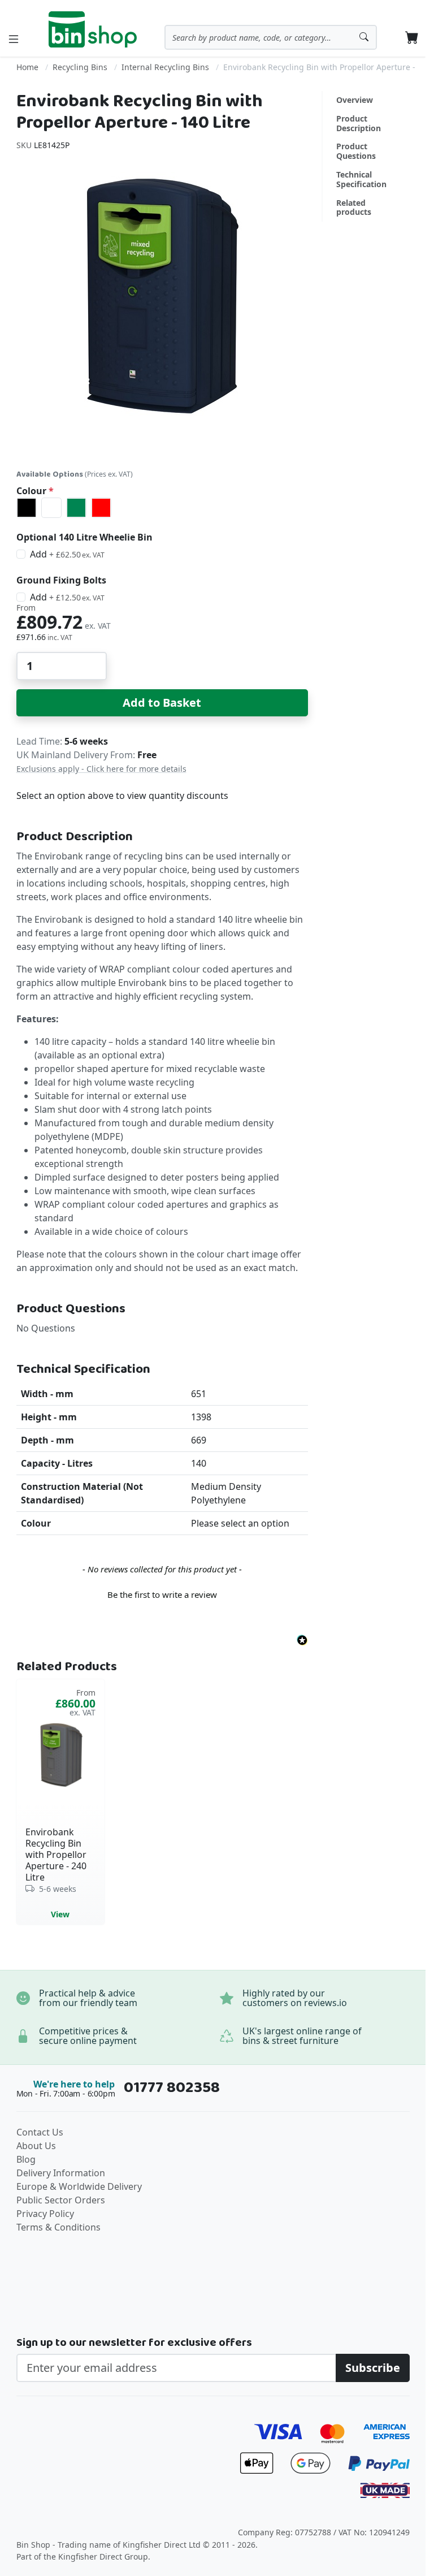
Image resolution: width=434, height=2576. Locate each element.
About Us (36, 2146)
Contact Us (40, 2132)
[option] (27, 508)
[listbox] (162, 508)
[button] (162, 1593)
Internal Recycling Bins (165, 67)
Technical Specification (361, 179)
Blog (26, 2159)
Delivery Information (61, 2173)
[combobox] (271, 37)
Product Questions (356, 151)
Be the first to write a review (162, 1594)
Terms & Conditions (58, 2227)
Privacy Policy (45, 2214)
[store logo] (93, 29)
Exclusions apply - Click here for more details (101, 769)
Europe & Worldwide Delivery (79, 2186)
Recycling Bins (80, 67)
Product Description (359, 123)
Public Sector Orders (61, 2200)
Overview (355, 100)
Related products (354, 208)
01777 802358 (172, 2088)
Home (27, 67)
